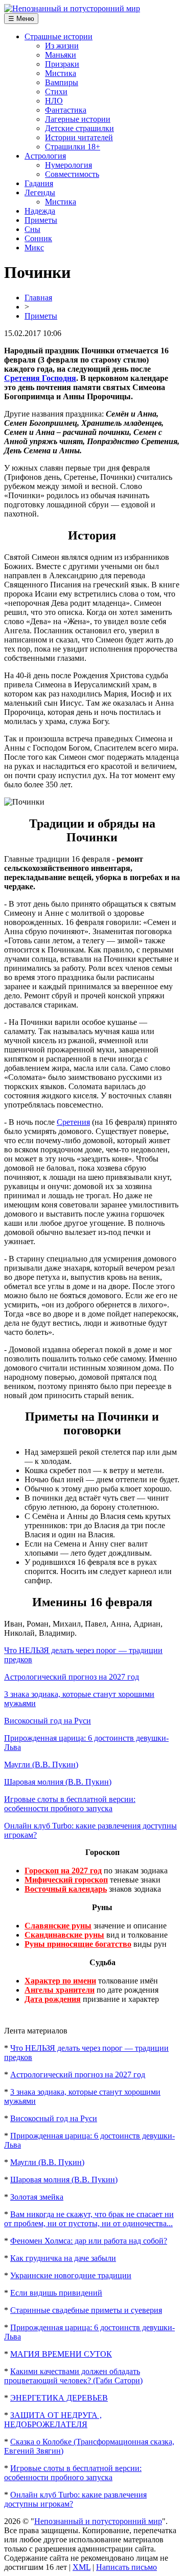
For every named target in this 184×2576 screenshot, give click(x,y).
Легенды (40, 192)
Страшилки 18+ (73, 147)
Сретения (73, 1122)
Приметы (41, 220)
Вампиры (62, 82)
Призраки (62, 64)
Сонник (38, 238)
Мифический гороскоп (66, 1880)
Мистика (61, 73)
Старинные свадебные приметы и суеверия (86, 2310)
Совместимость (72, 174)
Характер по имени (60, 1981)
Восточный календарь (66, 1889)
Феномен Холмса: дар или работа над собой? (89, 2241)
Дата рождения (53, 1999)
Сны (32, 229)
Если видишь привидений (56, 2293)
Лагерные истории (78, 119)
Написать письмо (126, 2567)
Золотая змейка (37, 2197)
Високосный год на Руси (48, 1721)
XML (82, 2567)
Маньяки (61, 55)
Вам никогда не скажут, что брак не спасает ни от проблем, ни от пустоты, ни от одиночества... (89, 2219)
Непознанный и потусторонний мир (98, 2521)
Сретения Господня (40, 378)
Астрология (45, 156)
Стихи (56, 92)
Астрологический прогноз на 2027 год (72, 1677)
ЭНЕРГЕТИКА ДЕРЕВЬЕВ (59, 2398)
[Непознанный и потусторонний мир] (72, 8)
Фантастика (66, 110)
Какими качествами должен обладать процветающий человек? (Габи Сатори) (73, 2376)
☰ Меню (21, 19)
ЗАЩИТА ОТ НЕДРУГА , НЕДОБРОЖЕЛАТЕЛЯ (53, 2420)
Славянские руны (58, 1926)
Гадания (39, 183)
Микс (34, 248)
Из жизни (62, 46)
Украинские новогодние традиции (71, 2275)
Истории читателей (79, 137)
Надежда (40, 211)
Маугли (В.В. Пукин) (41, 1764)
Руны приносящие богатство (78, 1944)
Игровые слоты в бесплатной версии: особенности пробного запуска (70, 1804)
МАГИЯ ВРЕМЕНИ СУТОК (61, 2354)
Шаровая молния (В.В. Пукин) (58, 1782)
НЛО (54, 101)
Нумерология (68, 165)
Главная (38, 298)
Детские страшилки (79, 128)
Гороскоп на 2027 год (63, 1871)
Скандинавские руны (64, 1935)
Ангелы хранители (60, 1990)
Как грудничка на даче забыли (63, 2258)
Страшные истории (59, 36)
